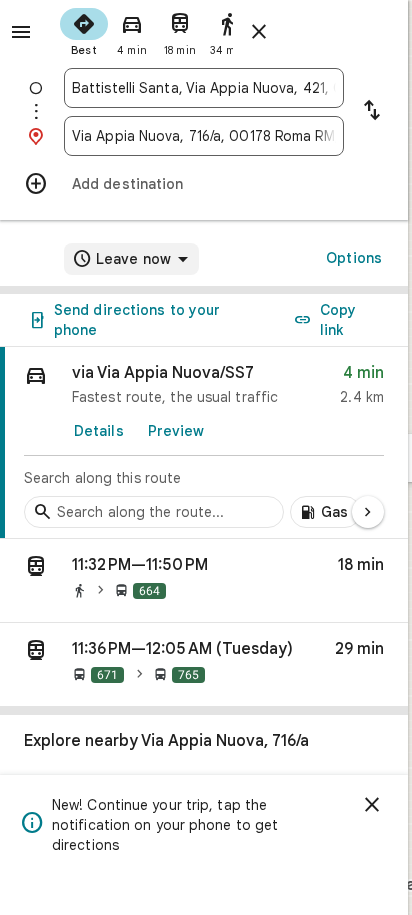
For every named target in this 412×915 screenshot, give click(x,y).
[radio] (84, 30)
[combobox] (204, 88)
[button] (204, 581)
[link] (204, 443)
